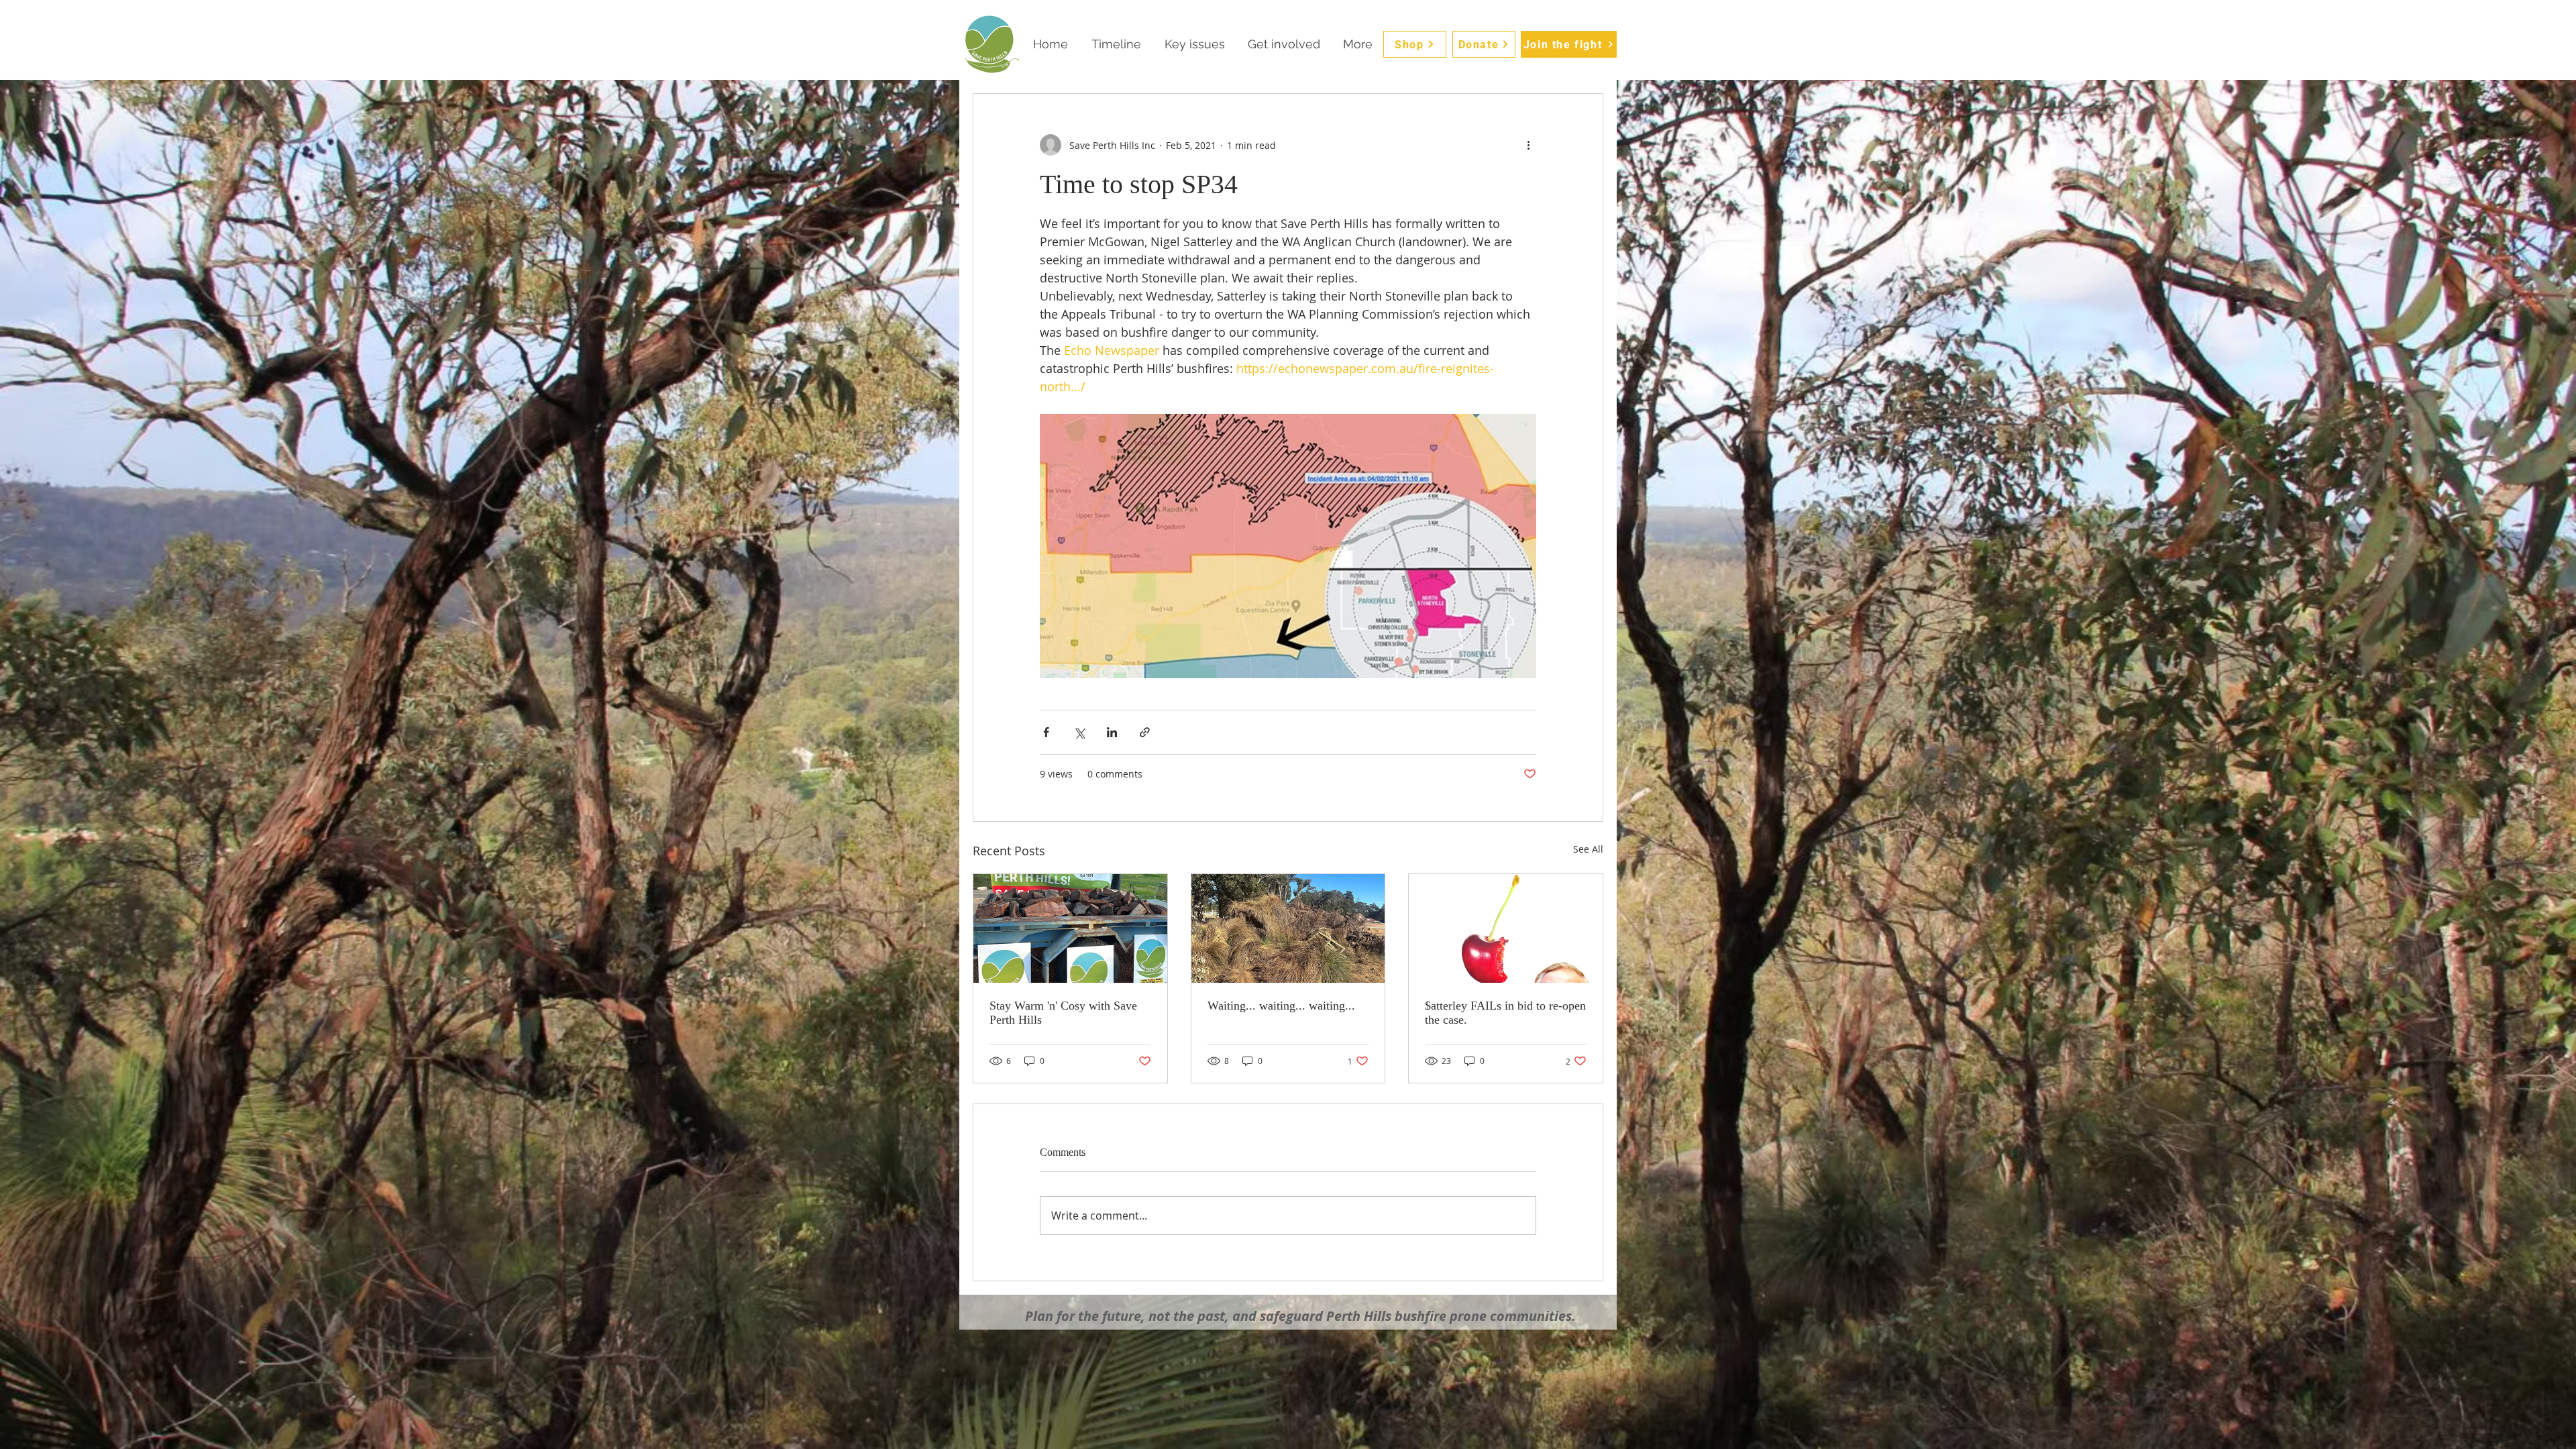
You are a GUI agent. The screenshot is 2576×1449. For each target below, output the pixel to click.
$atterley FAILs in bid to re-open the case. (1505, 1013)
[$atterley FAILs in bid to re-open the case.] (1506, 928)
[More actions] (1528, 145)
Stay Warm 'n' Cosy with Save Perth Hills (1063, 1013)
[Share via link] (1145, 732)
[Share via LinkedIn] (1112, 732)
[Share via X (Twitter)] (1079, 732)
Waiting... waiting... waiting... (1281, 1006)
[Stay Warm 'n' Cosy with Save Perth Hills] (1070, 928)
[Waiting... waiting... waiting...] (1288, 928)
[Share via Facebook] (1046, 732)
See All (1588, 849)
